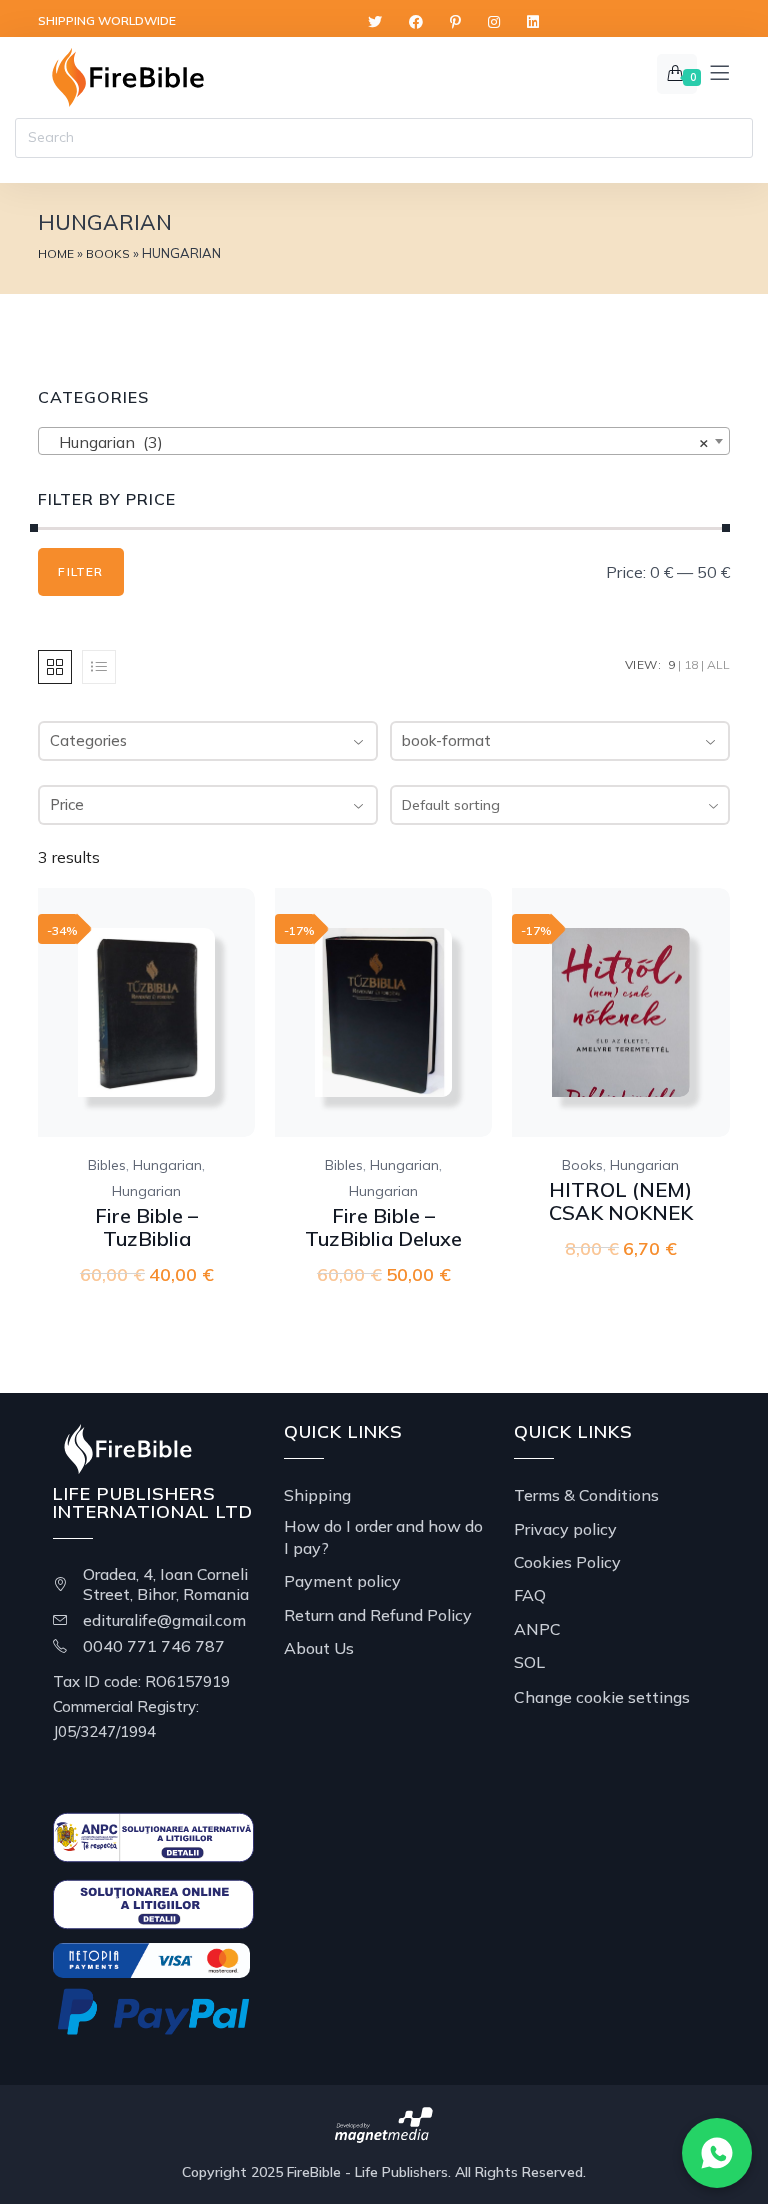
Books (108, 253)
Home (56, 253)
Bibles (107, 1165)
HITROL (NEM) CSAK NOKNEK (621, 1201)
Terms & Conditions (586, 1495)
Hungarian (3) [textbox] (377, 442)
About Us (319, 1648)
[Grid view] (55, 667)
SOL (529, 1662)
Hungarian (167, 1165)
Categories (88, 740)
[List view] (99, 667)
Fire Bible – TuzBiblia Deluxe (383, 1227)
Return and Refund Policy (378, 1615)
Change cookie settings (602, 1697)
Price (67, 804)
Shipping (317, 1495)
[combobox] (560, 805)
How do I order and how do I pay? (383, 1537)
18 (691, 664)
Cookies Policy (567, 1562)
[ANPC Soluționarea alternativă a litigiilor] (153, 1836)
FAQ (530, 1595)
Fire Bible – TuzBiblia (146, 1227)
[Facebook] (416, 22)
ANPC (537, 1629)
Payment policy (342, 1581)
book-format (446, 740)
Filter (80, 571)
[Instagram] (494, 22)
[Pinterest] (455, 22)
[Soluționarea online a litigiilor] (153, 1903)
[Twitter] (375, 22)
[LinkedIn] (533, 22)
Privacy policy (565, 1529)
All (718, 664)
